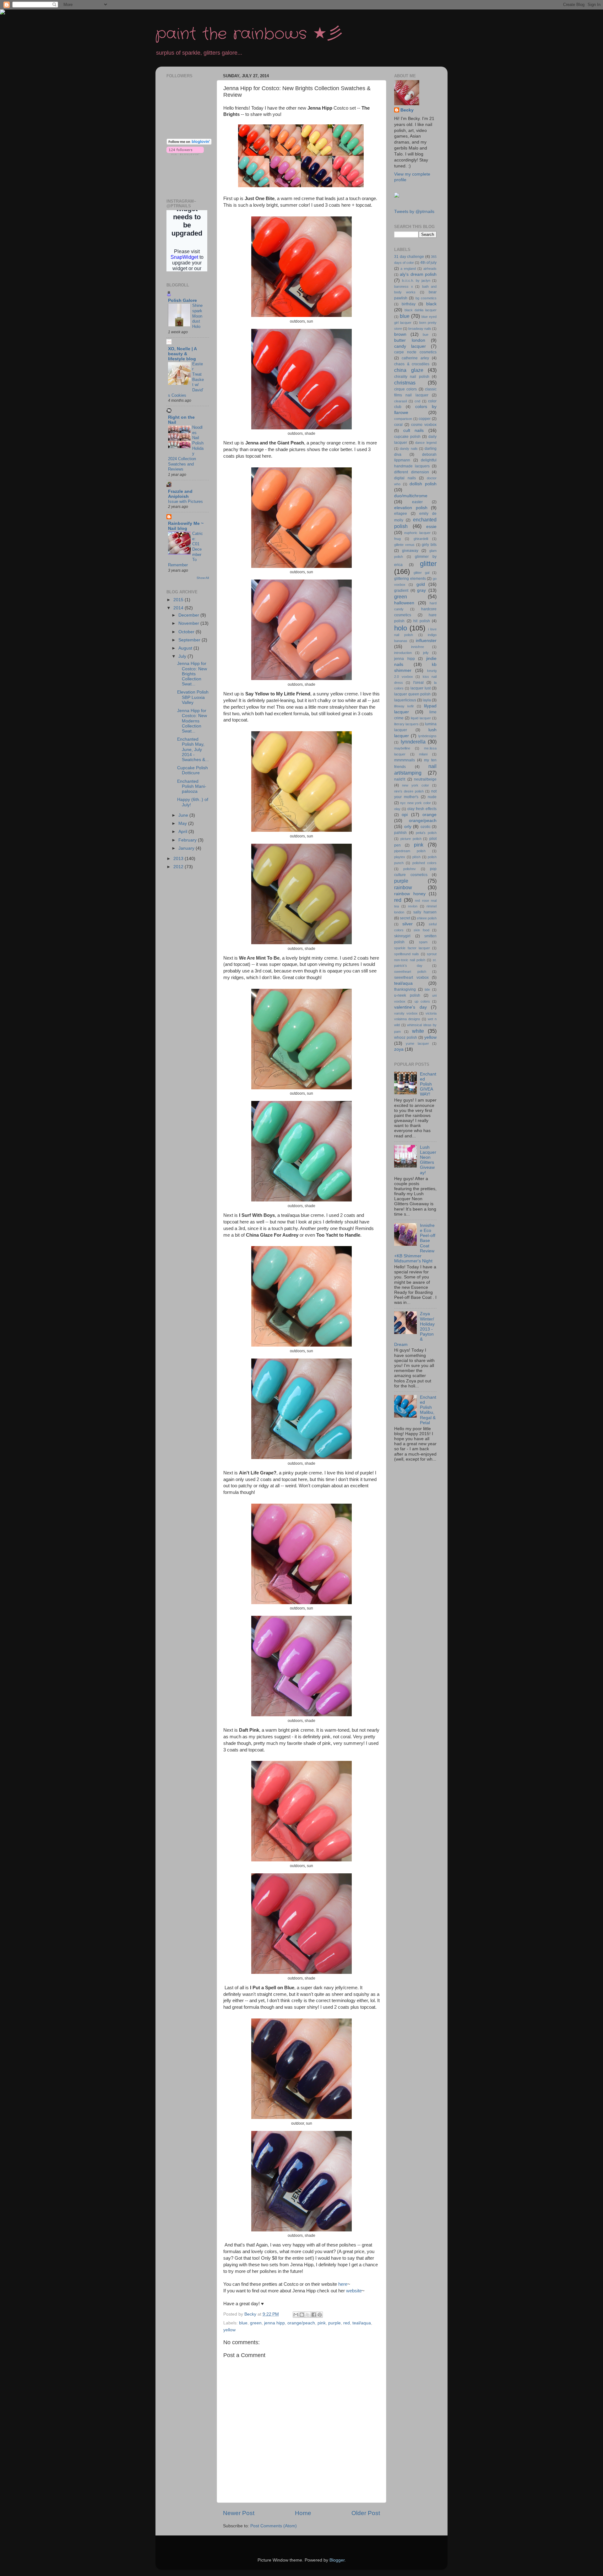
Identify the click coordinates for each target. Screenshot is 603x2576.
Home (303, 2513)
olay (397, 809)
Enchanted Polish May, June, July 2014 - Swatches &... (193, 749)
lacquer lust (421, 688)
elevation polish (411, 508)
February (188, 840)
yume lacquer (417, 1043)
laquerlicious (405, 700)
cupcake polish (407, 437)
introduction (403, 653)
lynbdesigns (427, 736)
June (184, 815)
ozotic (426, 827)
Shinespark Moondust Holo (197, 316)
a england (408, 269)
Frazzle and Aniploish (180, 494)
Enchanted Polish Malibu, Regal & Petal (428, 1410)
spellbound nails (407, 954)
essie (431, 527)
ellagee (401, 514)
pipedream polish (410, 851)
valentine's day (410, 1007)
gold (421, 584)
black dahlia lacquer (421, 310)
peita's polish (426, 833)
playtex (400, 857)
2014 (179, 608)
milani (423, 754)
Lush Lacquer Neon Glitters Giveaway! (428, 1160)
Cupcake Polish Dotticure (193, 770)
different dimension (412, 472)
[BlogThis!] (302, 2315)
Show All (203, 578)
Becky (407, 110)
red (347, 2323)
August (186, 648)
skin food (421, 930)
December (189, 615)
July (183, 656)
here (343, 2284)
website (354, 2291)
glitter (428, 564)
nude (432, 797)
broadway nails (420, 329)
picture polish (411, 839)
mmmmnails (405, 760)
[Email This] (296, 2315)
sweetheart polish (410, 972)
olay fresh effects (422, 809)
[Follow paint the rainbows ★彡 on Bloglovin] (189, 143)
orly (408, 827)
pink (322, 2323)
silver (407, 924)
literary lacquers (406, 724)
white (418, 1031)
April (183, 832)
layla (427, 700)
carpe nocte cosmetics (415, 352)
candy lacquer (410, 346)
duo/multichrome (411, 496)
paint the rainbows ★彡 (249, 34)
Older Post (366, 2513)
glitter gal (421, 573)
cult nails (414, 430)
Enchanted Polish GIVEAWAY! (428, 1084)
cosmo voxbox (424, 425)
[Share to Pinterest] (320, 2315)
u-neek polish (407, 995)
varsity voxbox (406, 1013)
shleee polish (427, 918)
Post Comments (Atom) (274, 2526)
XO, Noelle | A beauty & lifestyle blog (182, 354)
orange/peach (301, 2323)
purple (334, 2323)
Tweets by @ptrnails (414, 212)
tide (427, 989)
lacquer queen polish (412, 694)
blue (243, 2323)
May (183, 823)
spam (423, 942)
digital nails (405, 478)
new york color (416, 785)
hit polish (422, 621)
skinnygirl (402, 936)
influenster (426, 641)
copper (425, 419)
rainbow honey (410, 894)
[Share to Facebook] (314, 2315)
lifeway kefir (404, 706)
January (187, 848)
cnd (417, 401)
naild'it (400, 779)
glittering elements (410, 579)
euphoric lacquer (417, 533)
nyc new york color (415, 803)
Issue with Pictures (185, 501)
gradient (401, 591)
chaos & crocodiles (412, 364)
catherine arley (415, 358)
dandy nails (409, 449)
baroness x (404, 286)
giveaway (410, 551)
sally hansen (425, 912)
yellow (229, 2330)
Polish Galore (182, 300)
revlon (413, 906)
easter (417, 502)
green (256, 2323)
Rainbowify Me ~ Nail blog (186, 526)
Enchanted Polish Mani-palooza (192, 786)
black (431, 304)
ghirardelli (421, 539)
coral (398, 425)
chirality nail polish (412, 377)
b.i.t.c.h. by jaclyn (416, 280)
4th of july (428, 263)
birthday (409, 304)
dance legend (426, 443)
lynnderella (413, 742)
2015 (179, 600)
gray (421, 590)
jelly (426, 653)
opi (405, 815)
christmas (405, 383)
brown (400, 334)
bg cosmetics (426, 298)
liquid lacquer (421, 718)
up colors (422, 1001)
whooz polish (406, 1037)
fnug (397, 539)
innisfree (418, 647)
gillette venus (404, 545)
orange (429, 815)
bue (426, 335)
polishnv (410, 869)
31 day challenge (409, 257)
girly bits (429, 545)
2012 (179, 867)
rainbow (403, 887)
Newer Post (239, 2513)
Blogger (337, 2560)
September (190, 640)
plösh (416, 857)
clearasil (400, 401)
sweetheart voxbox (411, 978)
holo (401, 628)
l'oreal (418, 683)
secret (405, 918)
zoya (399, 1049)
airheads (430, 269)
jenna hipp (274, 2323)
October (187, 632)
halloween (404, 603)
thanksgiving (405, 989)
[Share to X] (308, 2315)
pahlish (400, 833)
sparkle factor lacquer (412, 948)
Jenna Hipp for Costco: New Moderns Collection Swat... (192, 721)
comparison (403, 419)
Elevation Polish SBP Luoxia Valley (193, 697)
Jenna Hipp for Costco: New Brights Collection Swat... (192, 674)
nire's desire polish (409, 791)
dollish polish (423, 484)
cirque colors (405, 389)
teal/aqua (362, 2323)
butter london (410, 340)
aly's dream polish (418, 274)
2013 (179, 859)
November (189, 623)
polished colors (424, 863)
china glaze (409, 370)
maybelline (402, 748)
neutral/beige (425, 779)
